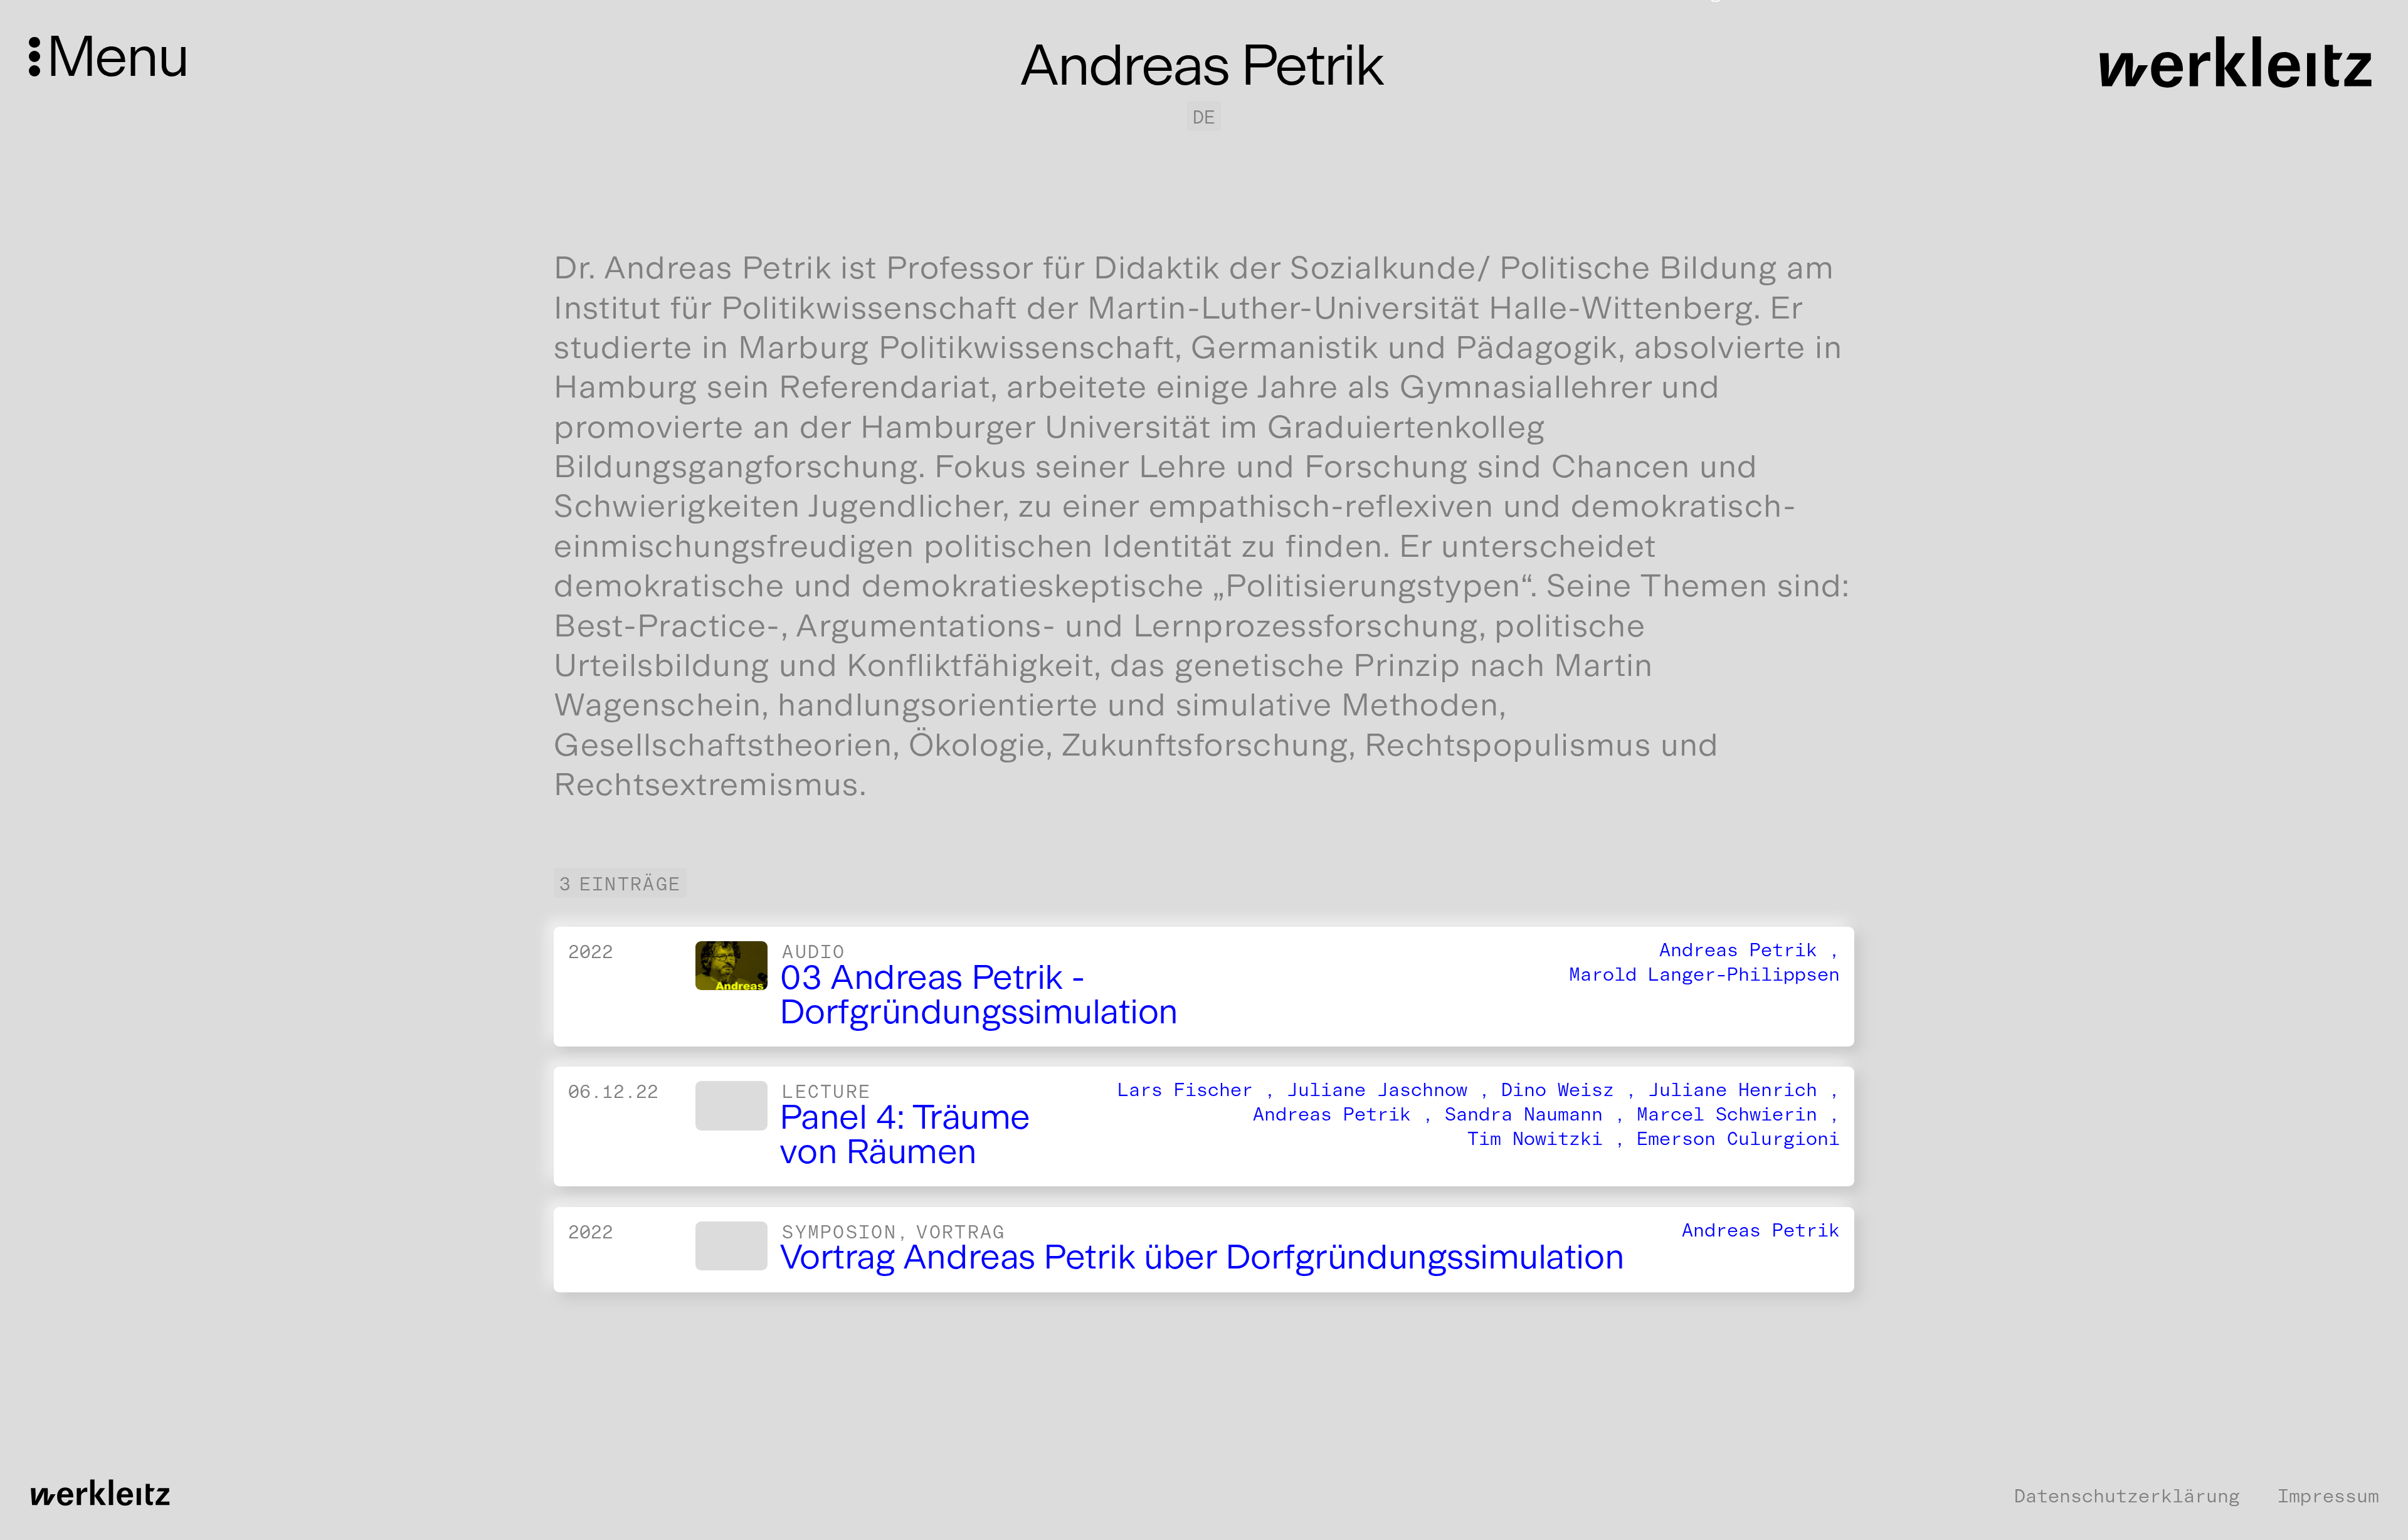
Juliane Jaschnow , (1394, 1090)
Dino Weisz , (1575, 1090)
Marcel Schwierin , (1738, 1115)
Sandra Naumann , (1541, 1115)
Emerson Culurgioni (1738, 1139)
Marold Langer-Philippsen (1704, 974)
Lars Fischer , (1202, 1090)
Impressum (2328, 1496)
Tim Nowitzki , (1552, 1139)
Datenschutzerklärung (2127, 1496)
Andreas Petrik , (1750, 950)
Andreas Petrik (1761, 1230)
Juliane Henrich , (1744, 1090)
